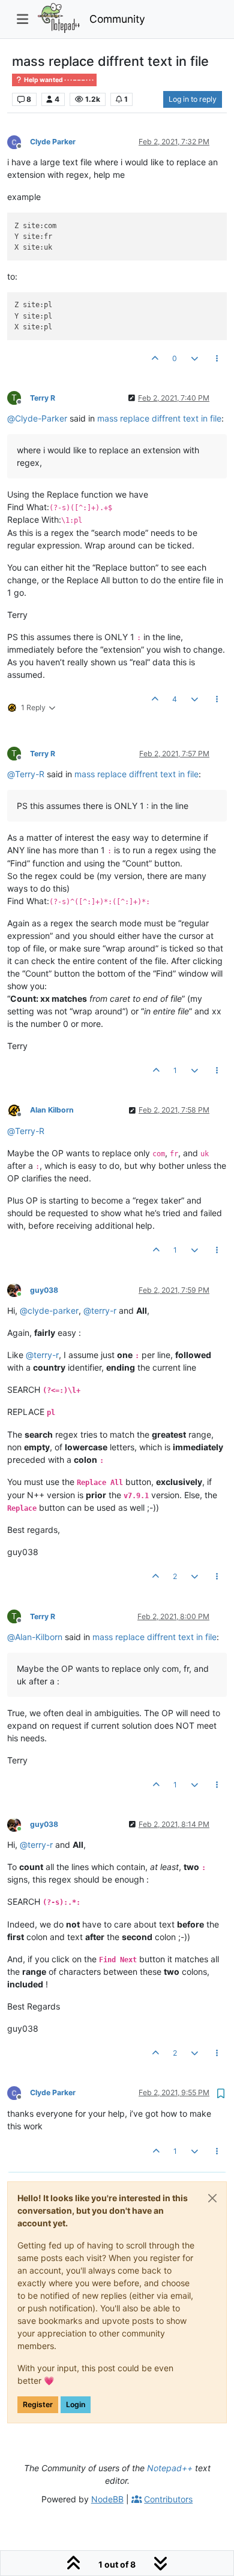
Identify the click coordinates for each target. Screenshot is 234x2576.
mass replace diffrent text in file (159, 418)
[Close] (212, 2198)
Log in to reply (193, 99)
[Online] (19, 1289)
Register (38, 2404)
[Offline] (19, 141)
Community (117, 19)
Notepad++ (170, 2468)
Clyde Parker (53, 142)
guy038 (44, 1290)
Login (76, 2404)
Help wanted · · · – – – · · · (58, 80)
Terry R (43, 398)
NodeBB (107, 2499)
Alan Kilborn (52, 1110)
